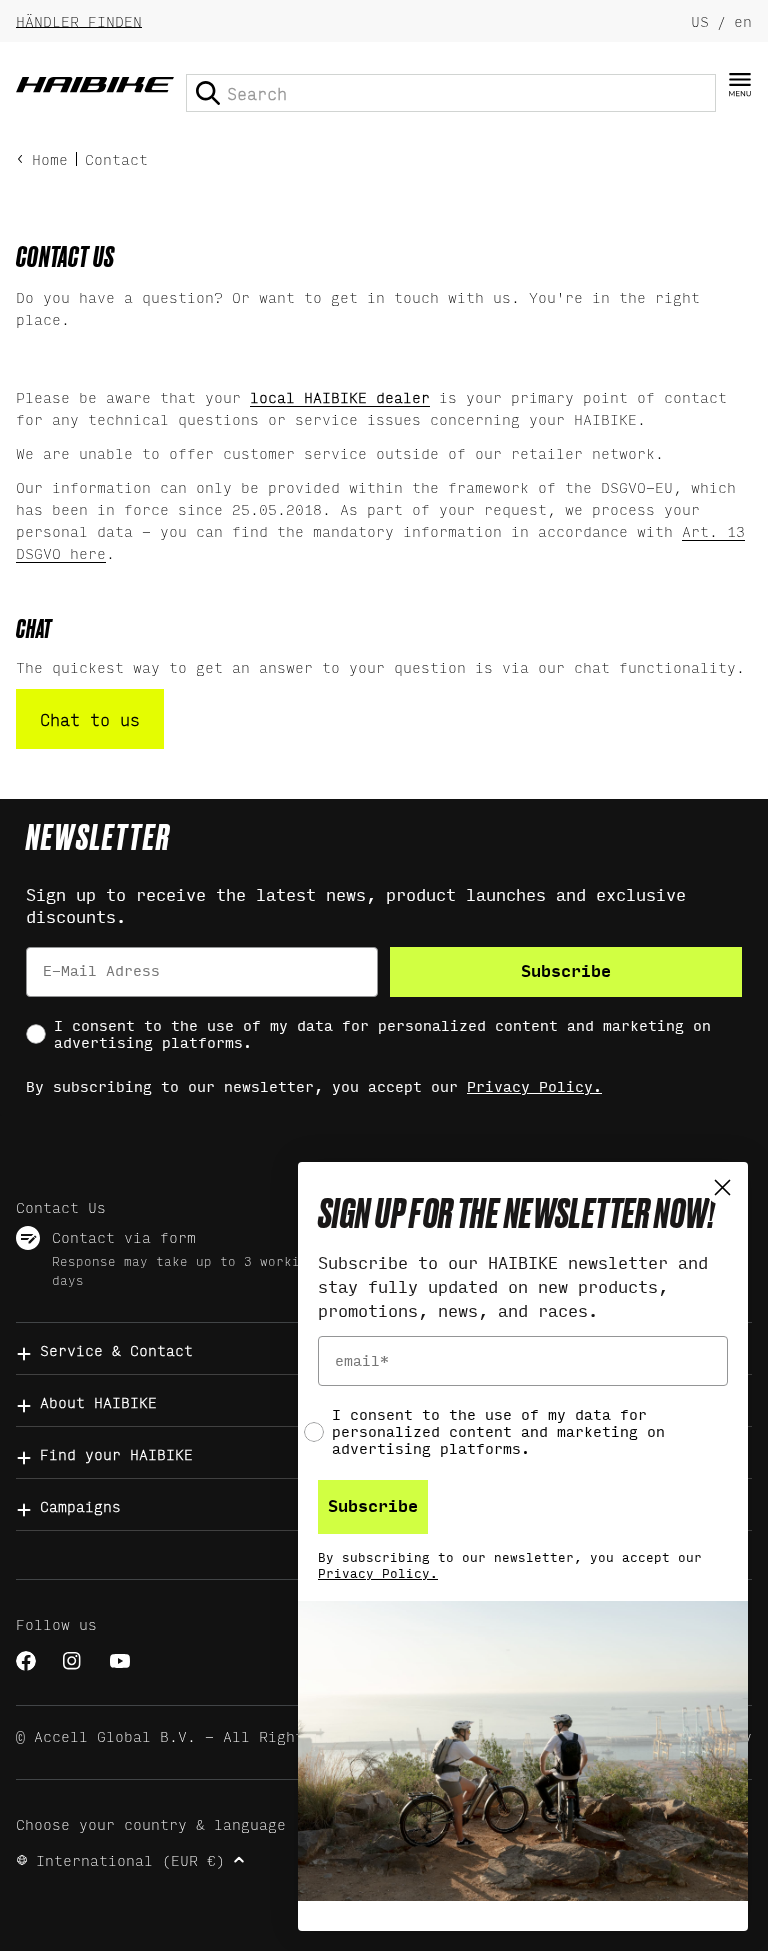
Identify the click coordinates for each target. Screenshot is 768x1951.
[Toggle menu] (740, 85)
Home (50, 158)
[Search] (208, 93)
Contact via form (124, 1236)
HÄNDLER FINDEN (79, 20)
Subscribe (566, 971)
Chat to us (90, 718)
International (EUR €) (130, 1859)
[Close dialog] (722, 1187)
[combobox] (451, 93)
